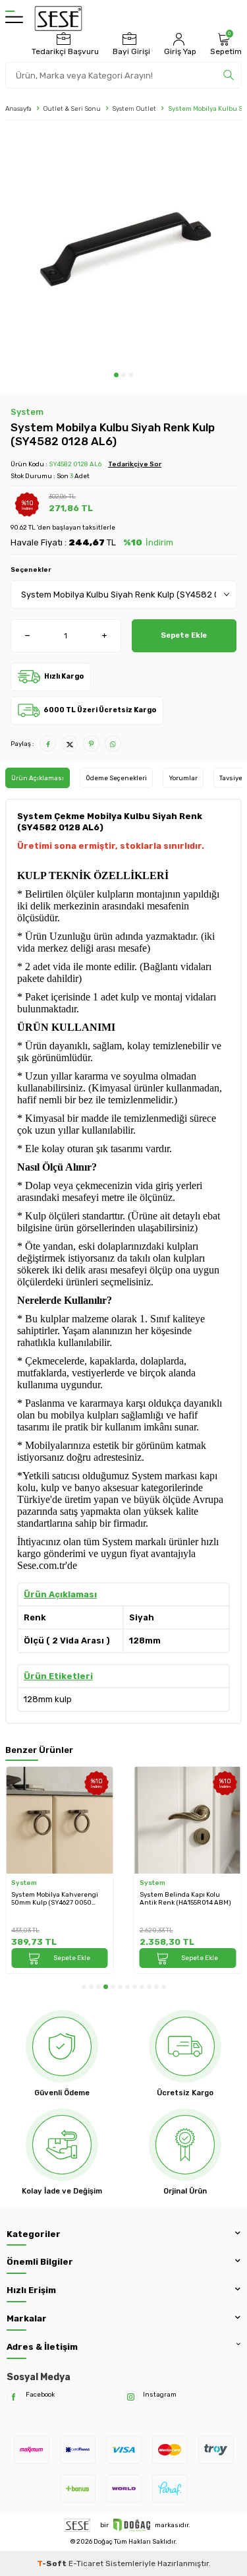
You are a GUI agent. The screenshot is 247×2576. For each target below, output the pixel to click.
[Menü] (14, 18)
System (27, 412)
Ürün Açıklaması (38, 778)
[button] (116, 375)
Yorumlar (183, 778)
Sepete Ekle (184, 635)
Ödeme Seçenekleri (116, 778)
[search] (229, 75)
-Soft (53, 2563)
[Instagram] (131, 2397)
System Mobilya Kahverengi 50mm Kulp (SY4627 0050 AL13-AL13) (55, 1899)
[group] (123, 249)
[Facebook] (14, 2397)
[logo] (58, 18)
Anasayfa (18, 108)
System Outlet (134, 108)
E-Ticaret (86, 2563)
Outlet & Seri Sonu (72, 108)
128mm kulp (48, 1699)
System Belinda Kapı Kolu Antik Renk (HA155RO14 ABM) (185, 1899)
